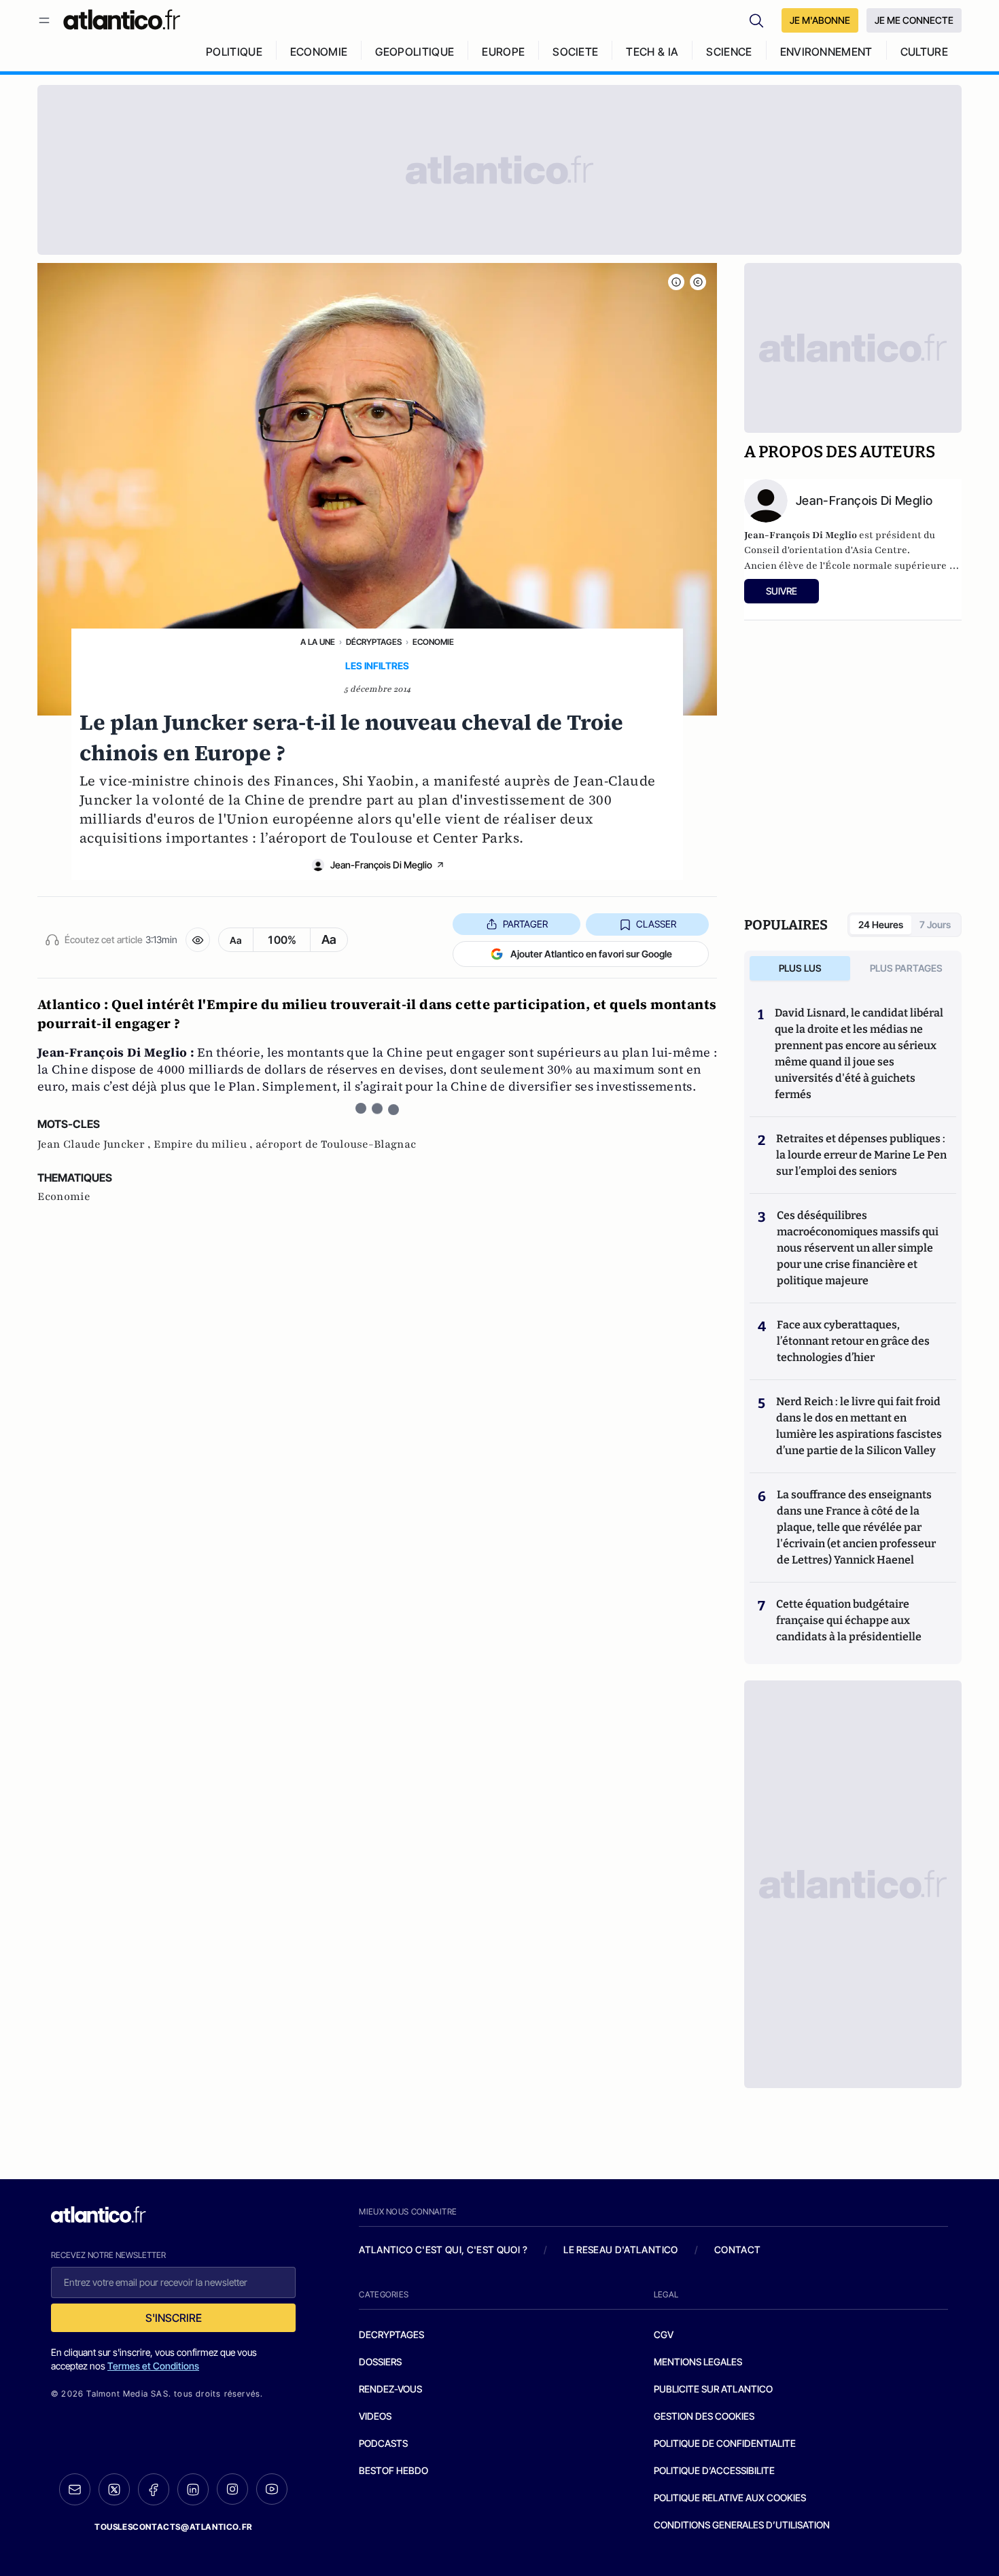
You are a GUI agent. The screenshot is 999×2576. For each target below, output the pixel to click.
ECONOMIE (319, 52)
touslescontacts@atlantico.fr (173, 2527)
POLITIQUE (234, 52)
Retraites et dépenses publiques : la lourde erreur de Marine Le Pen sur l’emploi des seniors (861, 1155)
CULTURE (924, 52)
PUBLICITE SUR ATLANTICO (713, 2389)
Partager (525, 924)
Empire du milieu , (205, 1144)
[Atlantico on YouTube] (272, 2489)
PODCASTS (383, 2443)
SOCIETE (575, 52)
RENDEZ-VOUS (390, 2389)
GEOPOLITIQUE (415, 52)
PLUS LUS (800, 968)
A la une (318, 642)
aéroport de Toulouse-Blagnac (336, 1144)
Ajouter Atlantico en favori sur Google (591, 954)
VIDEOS (375, 2416)
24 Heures (881, 924)
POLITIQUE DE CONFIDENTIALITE (725, 2443)
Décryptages (374, 642)
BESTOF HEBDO (393, 2470)
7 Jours (935, 924)
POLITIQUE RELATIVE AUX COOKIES (730, 2498)
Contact (737, 2249)
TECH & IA (652, 52)
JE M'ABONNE (820, 20)
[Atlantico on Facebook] (154, 2489)
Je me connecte (914, 20)
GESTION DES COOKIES (704, 2416)
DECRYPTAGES (391, 2334)
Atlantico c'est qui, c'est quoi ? (443, 2249)
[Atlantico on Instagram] (232, 2489)
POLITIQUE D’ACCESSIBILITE (714, 2470)
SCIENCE (729, 52)
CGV (664, 2334)
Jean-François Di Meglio (381, 865)
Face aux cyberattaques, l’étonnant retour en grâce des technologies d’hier (853, 1341)
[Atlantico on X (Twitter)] (114, 2489)
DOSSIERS (380, 2362)
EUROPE (503, 52)
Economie (433, 642)
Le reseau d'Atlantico (620, 2249)
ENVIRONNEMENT (826, 52)
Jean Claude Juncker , (95, 1144)
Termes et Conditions (153, 2366)
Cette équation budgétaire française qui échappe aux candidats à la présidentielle (849, 1620)
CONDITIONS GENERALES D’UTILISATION (742, 2525)
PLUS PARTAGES (906, 968)
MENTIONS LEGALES (698, 2362)
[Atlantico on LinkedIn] (193, 2489)
